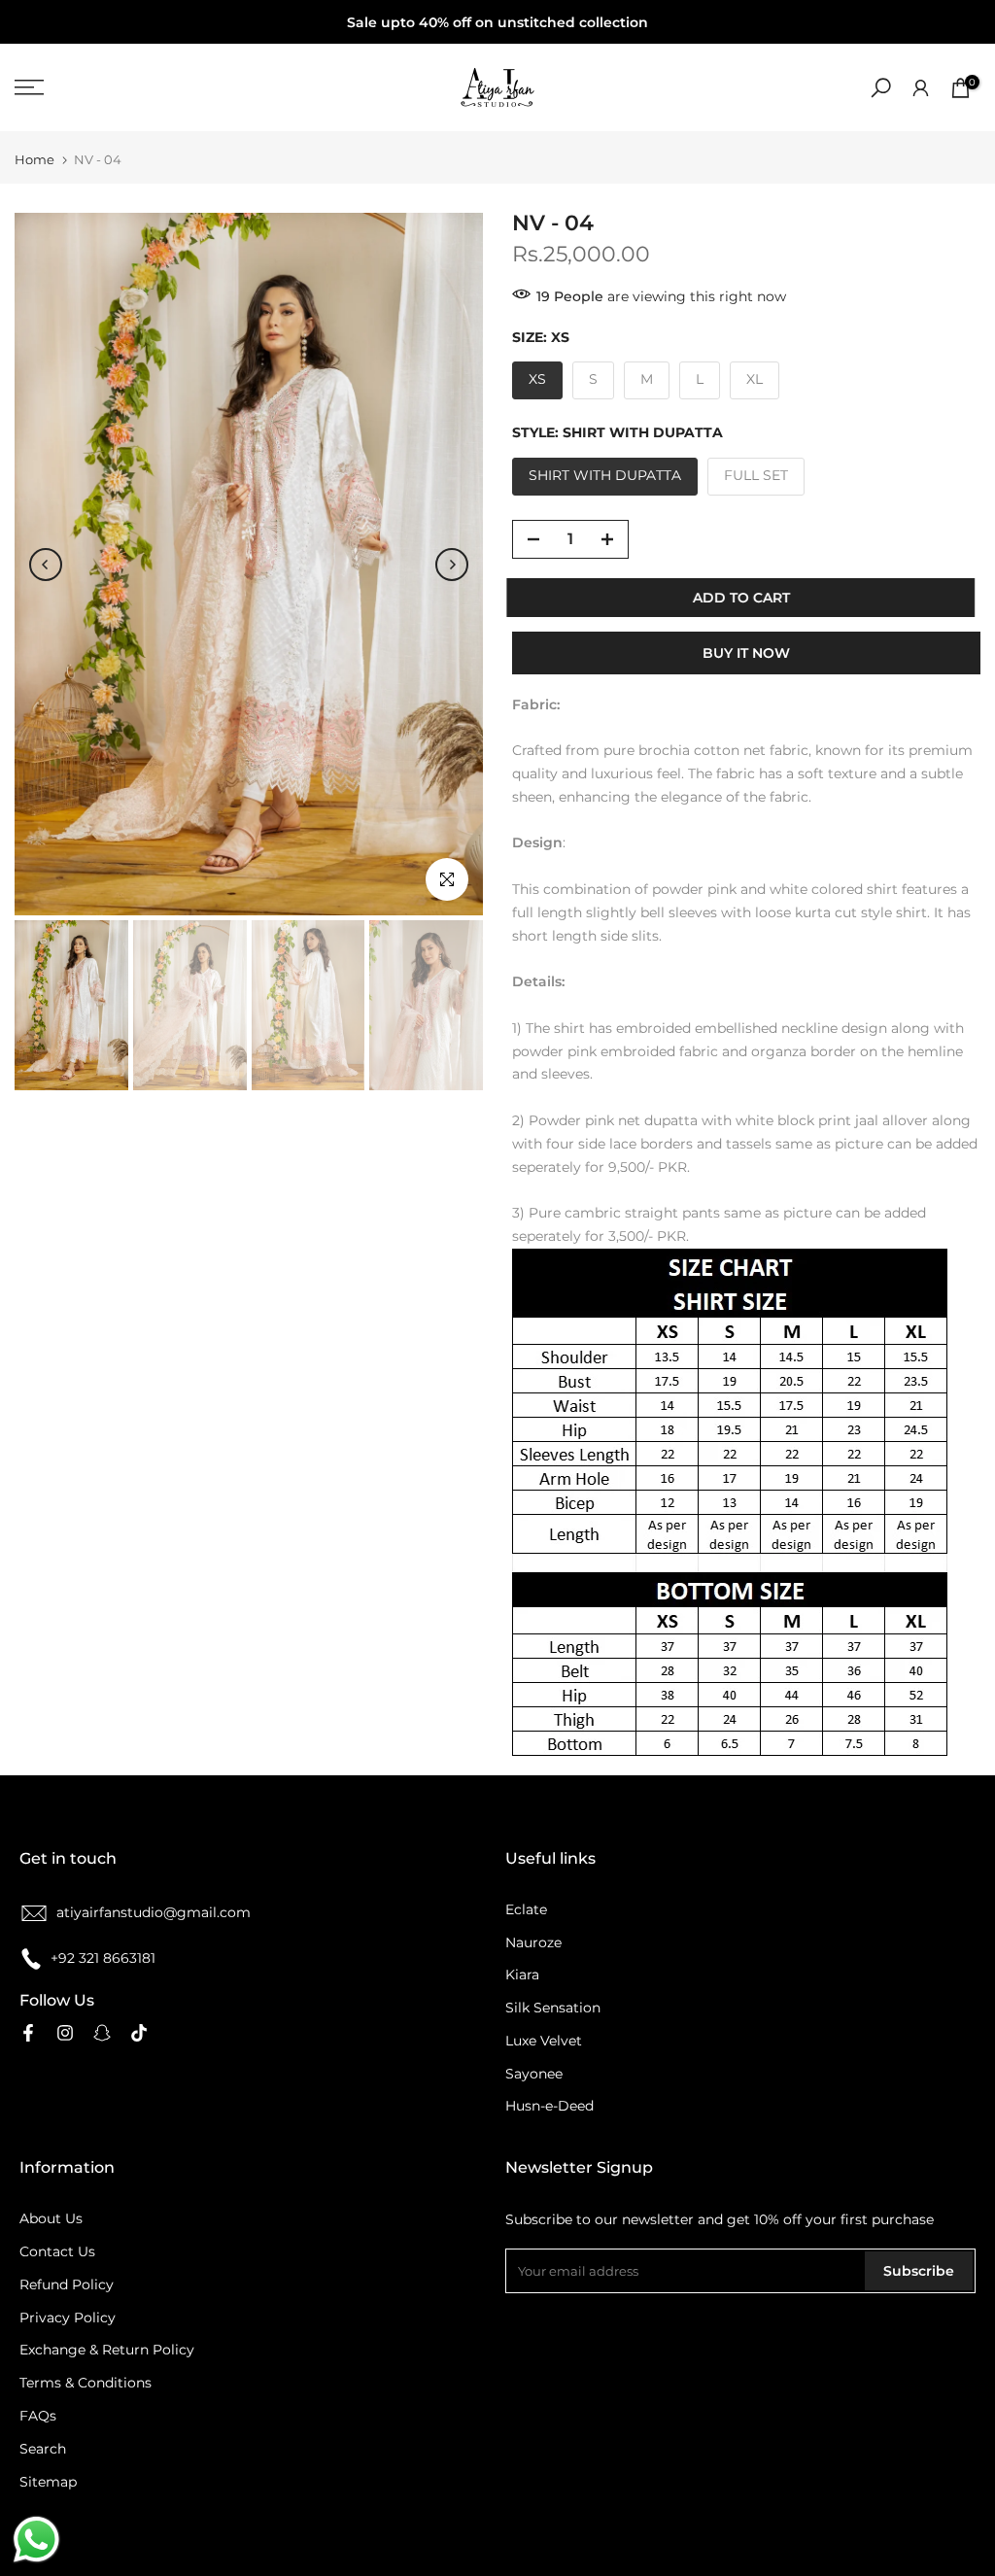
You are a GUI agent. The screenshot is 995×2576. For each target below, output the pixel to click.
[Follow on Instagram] (65, 2033)
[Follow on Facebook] (28, 2033)
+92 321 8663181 (103, 1958)
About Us (51, 2218)
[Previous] (46, 565)
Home (34, 160)
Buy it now (746, 653)
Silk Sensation (553, 2008)
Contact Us (57, 2251)
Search (43, 2449)
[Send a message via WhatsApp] (36, 2540)
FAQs (38, 2416)
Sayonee (534, 2074)
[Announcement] (497, 22)
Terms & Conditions (86, 2383)
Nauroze (533, 1942)
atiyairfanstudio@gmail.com (154, 1912)
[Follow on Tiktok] (139, 2033)
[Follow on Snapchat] (102, 2033)
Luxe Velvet (544, 2041)
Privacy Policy (68, 2318)
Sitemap (48, 2482)
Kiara (522, 1975)
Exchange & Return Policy (107, 2350)
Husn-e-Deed (549, 2106)
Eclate (526, 1909)
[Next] (452, 565)
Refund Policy (67, 2284)
